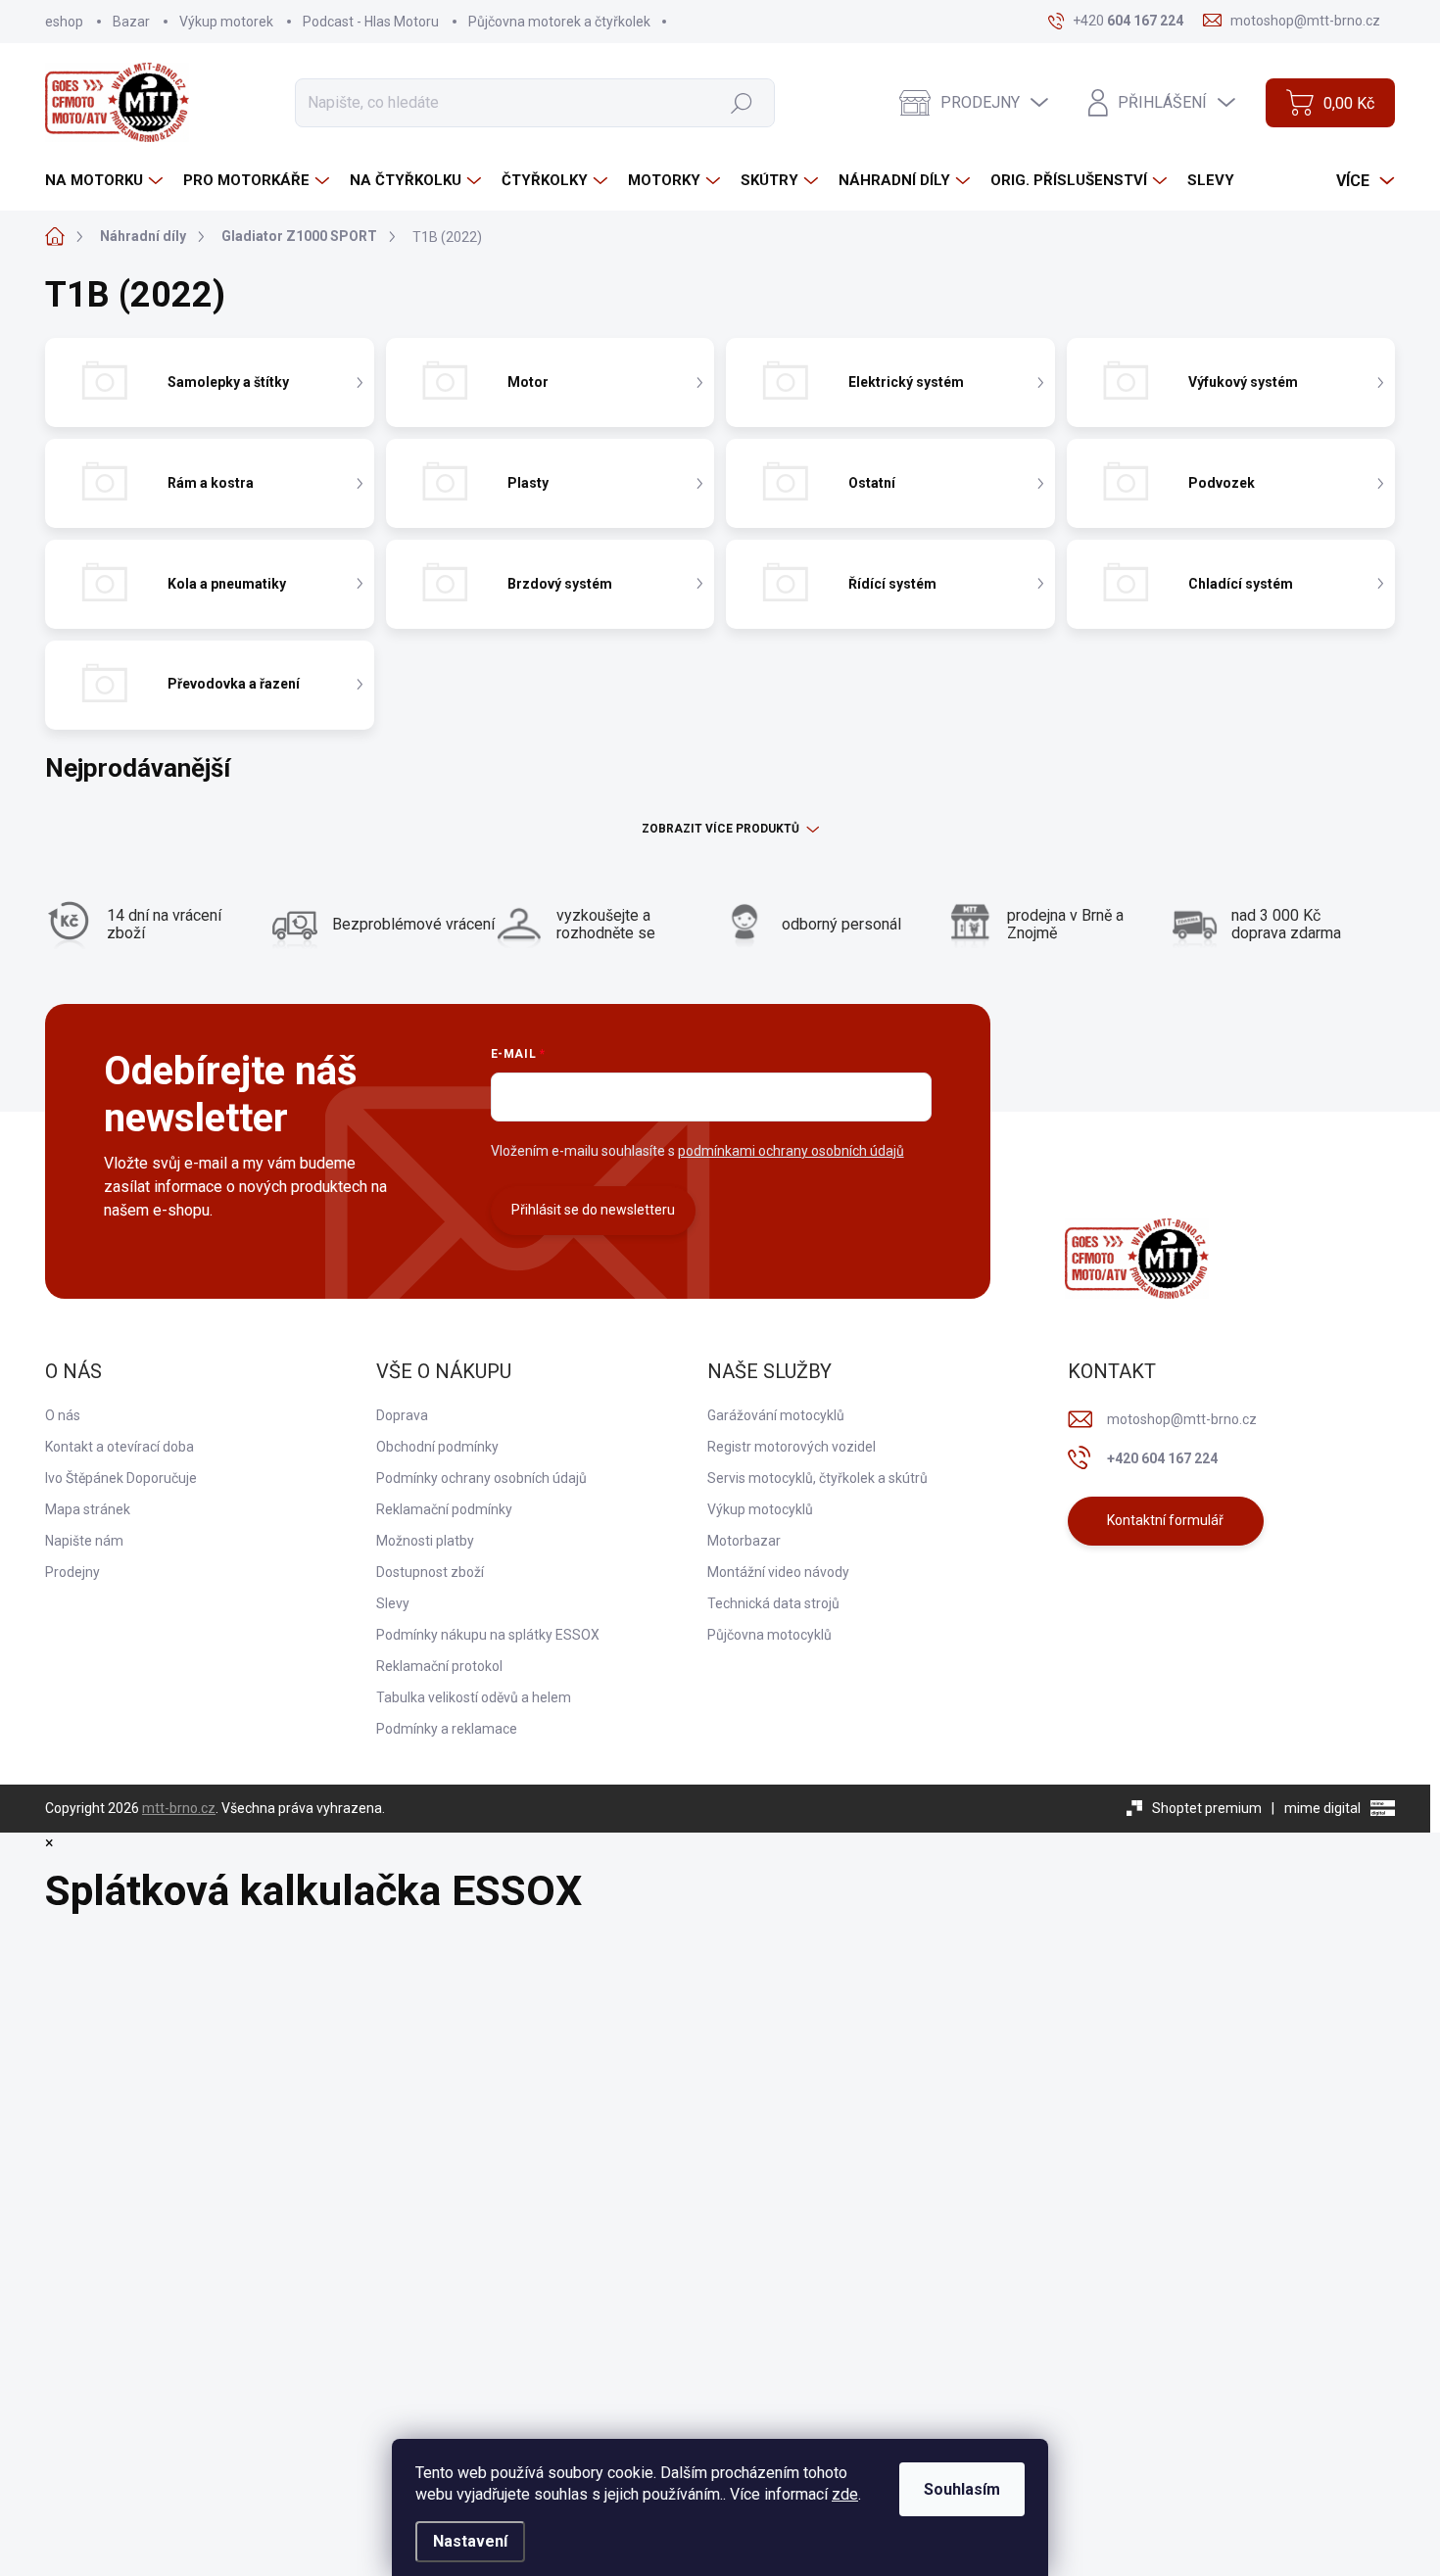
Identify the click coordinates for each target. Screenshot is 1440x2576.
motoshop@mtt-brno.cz (1182, 1419)
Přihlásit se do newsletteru (593, 1210)
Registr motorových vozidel (792, 1447)
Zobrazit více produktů (720, 829)
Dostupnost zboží (430, 1572)
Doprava (402, 1415)
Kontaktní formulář (1165, 1520)
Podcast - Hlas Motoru (371, 22)
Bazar (131, 22)
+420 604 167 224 (1162, 1458)
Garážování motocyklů (776, 1415)
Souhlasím (962, 2489)
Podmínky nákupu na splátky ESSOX (488, 1635)
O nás (63, 1415)
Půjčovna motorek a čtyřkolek (559, 22)
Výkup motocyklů (760, 1509)
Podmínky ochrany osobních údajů (481, 1478)
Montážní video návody (778, 1572)
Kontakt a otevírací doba (120, 1447)
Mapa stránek (88, 1509)
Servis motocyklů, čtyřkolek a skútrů (817, 1478)
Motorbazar (744, 1541)
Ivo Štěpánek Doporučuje (121, 1478)
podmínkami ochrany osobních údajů (791, 1151)
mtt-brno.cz (179, 1808)
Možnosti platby (425, 1541)
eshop (64, 22)
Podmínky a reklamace (447, 1729)
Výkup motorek (226, 22)
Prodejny (72, 1572)
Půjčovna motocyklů (769, 1635)
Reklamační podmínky (444, 1509)
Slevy (393, 1603)
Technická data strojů (773, 1603)
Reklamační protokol (439, 1666)
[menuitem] (106, 181)
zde (845, 2494)
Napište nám (84, 1541)
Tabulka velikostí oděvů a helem (474, 1697)
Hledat (741, 102)
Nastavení (470, 2541)
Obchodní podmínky (437, 1447)
